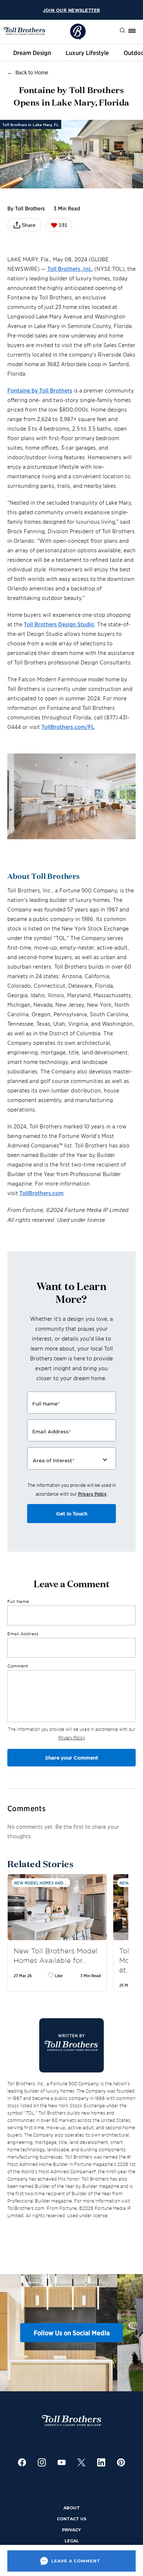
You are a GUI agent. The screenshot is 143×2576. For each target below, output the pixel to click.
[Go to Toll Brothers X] (81, 2463)
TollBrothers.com (41, 1193)
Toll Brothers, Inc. (70, 268)
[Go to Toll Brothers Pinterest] (121, 2463)
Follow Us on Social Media (72, 2333)
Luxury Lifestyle (87, 52)
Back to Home (32, 72)
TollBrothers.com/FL (68, 727)
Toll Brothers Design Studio (59, 624)
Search (117, 31)
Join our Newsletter (71, 10)
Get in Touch (72, 1514)
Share (29, 225)
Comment (18, 1666)
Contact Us (72, 2519)
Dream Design (32, 52)
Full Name (18, 1601)
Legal (72, 2541)
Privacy (71, 2530)
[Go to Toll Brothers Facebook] (22, 2463)
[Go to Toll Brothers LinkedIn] (101, 2463)
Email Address (23, 1633)
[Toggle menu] (132, 31)
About (72, 2508)
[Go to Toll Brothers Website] (25, 31)
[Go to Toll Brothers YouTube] (62, 2463)
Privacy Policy (92, 1494)
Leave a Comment (76, 2561)
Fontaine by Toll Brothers (40, 390)
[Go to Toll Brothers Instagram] (42, 2463)
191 (63, 225)
